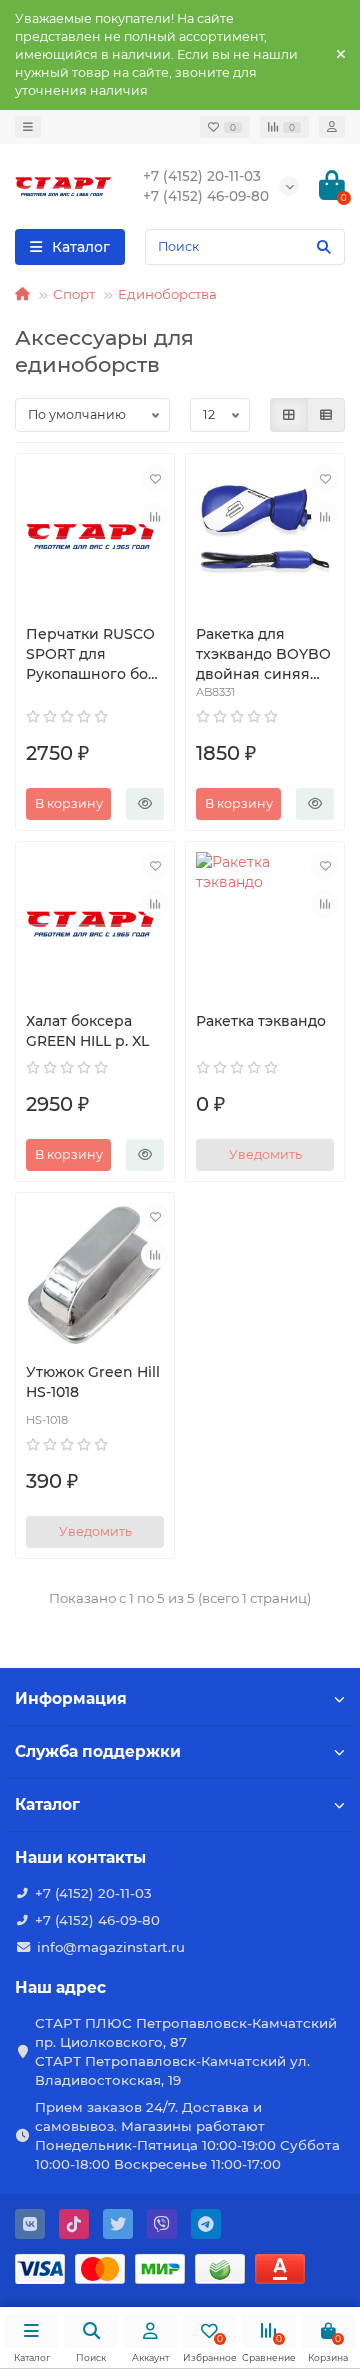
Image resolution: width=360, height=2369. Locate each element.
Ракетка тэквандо (261, 1021)
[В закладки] (155, 478)
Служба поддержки (98, 1751)
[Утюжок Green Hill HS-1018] (95, 1275)
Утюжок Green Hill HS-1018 (93, 1382)
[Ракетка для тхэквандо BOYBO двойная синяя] (265, 536)
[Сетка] (289, 415)
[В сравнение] (155, 516)
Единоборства (167, 294)
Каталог (47, 1804)
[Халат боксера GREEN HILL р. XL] (95, 924)
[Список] (326, 415)
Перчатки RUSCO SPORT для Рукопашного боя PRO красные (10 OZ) (91, 654)
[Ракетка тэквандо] (265, 924)
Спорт (74, 294)
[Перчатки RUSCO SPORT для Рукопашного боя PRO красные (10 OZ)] (95, 536)
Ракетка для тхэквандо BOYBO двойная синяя (263, 654)
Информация (71, 1698)
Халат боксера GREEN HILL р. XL (87, 1031)
